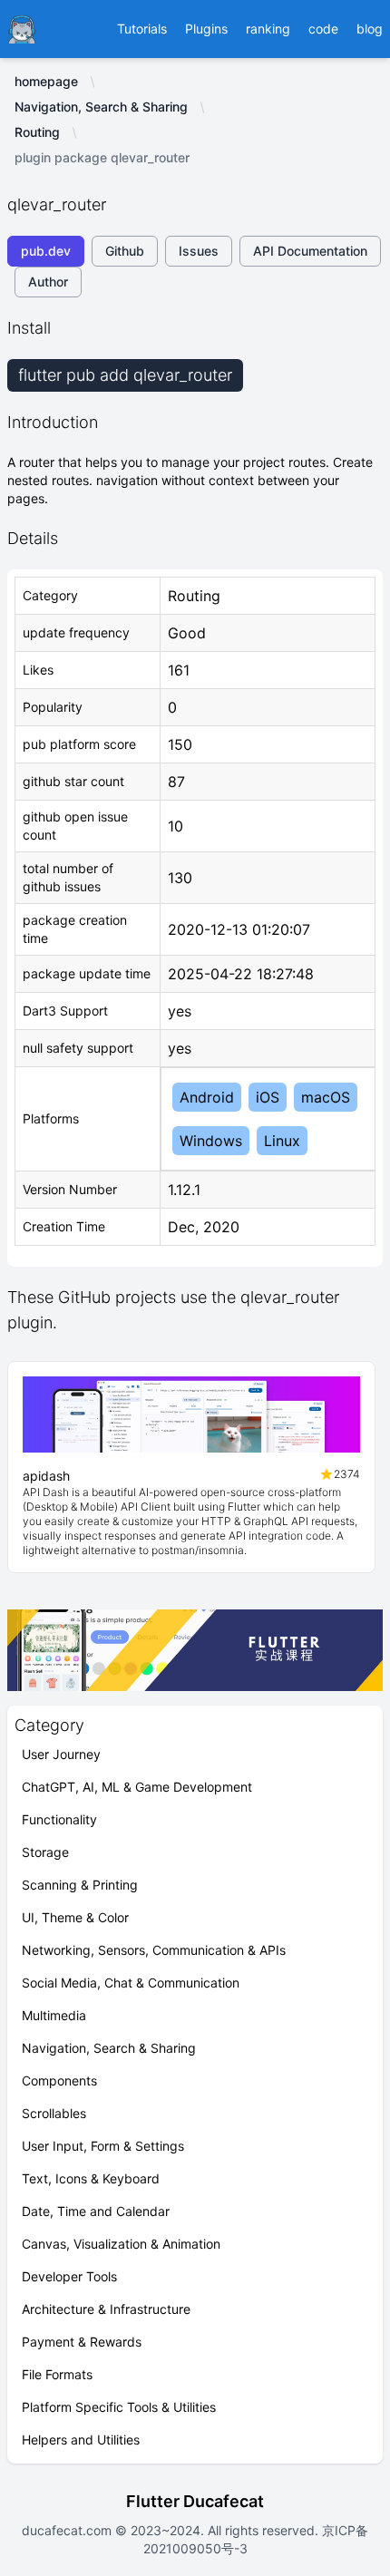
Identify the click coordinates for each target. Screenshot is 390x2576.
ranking (268, 29)
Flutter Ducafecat (195, 2501)
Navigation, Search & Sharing (101, 107)
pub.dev (46, 251)
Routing (37, 132)
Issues (199, 251)
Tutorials (142, 29)
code (323, 29)
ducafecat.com (68, 2530)
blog (370, 29)
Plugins (206, 29)
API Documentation (310, 251)
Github (125, 251)
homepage (46, 81)
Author (48, 282)
